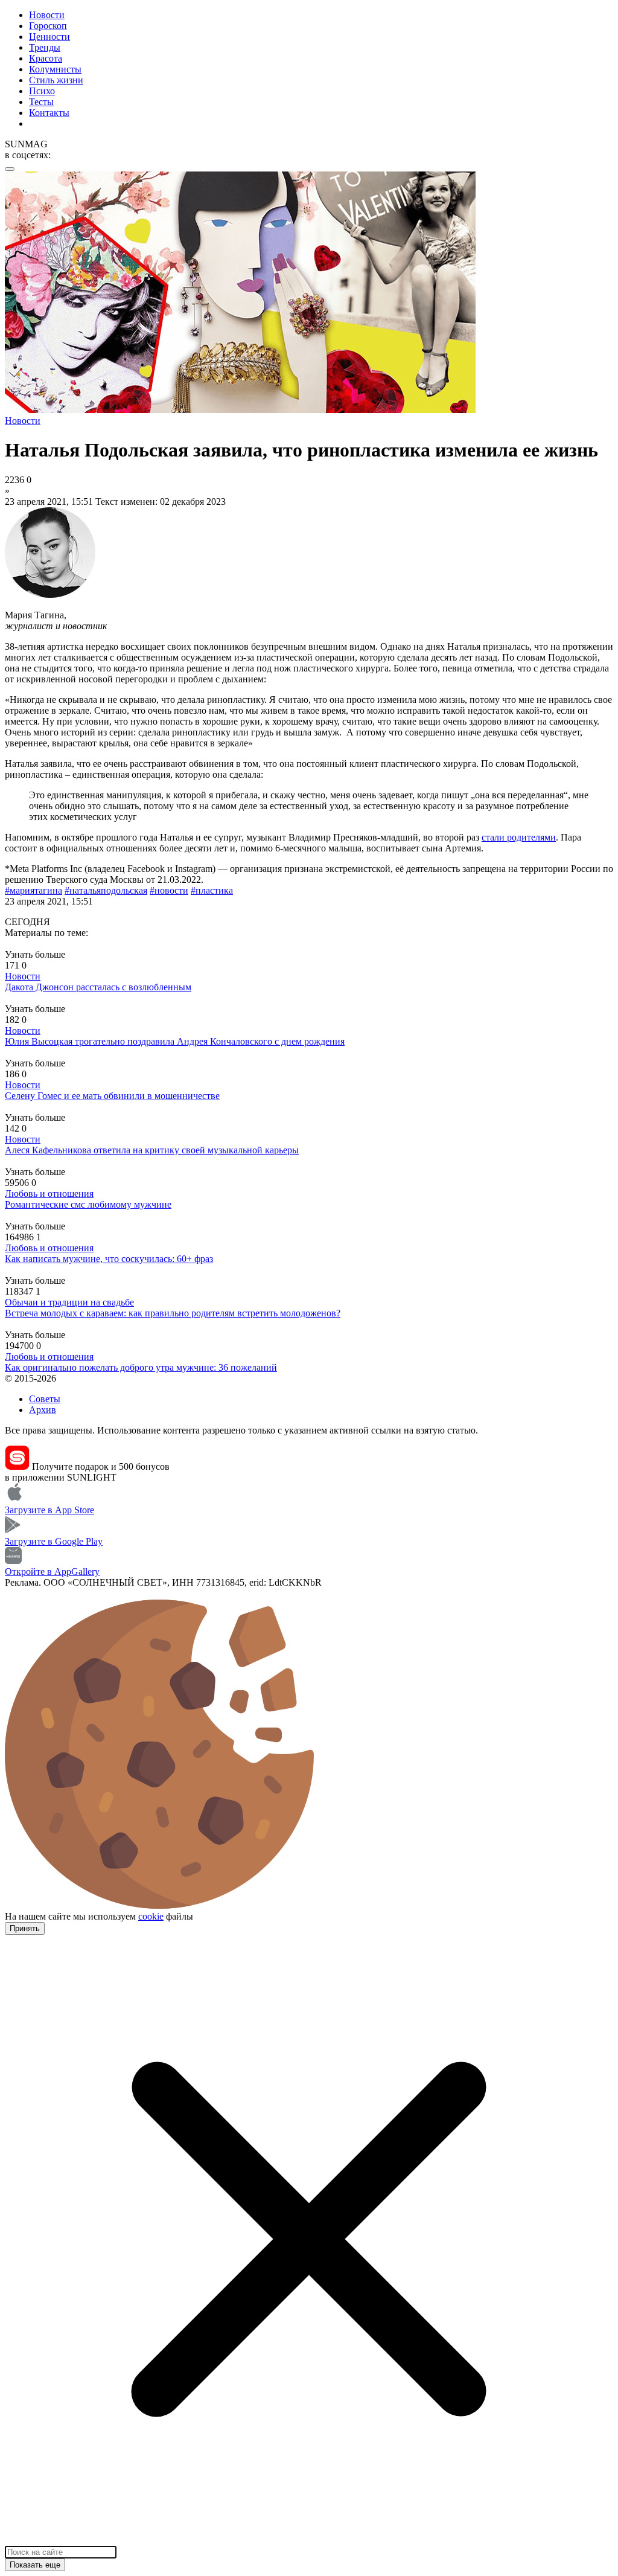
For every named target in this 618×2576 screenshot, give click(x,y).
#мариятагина (33, 890)
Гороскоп (48, 26)
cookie (151, 1916)
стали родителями (519, 837)
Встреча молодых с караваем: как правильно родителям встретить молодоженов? (173, 1313)
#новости (169, 890)
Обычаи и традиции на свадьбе (69, 1302)
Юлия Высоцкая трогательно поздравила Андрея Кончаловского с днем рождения (175, 1041)
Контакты (49, 113)
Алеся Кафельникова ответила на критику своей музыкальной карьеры (152, 1150)
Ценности (49, 37)
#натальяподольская (106, 890)
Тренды (45, 47)
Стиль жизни (56, 80)
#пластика (212, 890)
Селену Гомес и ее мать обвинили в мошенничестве (112, 1096)
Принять (25, 1928)
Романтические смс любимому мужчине (88, 1204)
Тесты (41, 102)
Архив (43, 1410)
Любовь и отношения (49, 1193)
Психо (42, 91)
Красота (46, 58)
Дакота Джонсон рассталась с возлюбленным (98, 987)
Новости (47, 15)
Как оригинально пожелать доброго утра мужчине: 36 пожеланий (141, 1367)
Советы (45, 1399)
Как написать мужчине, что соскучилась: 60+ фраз (109, 1259)
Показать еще (35, 2565)
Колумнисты (55, 69)
